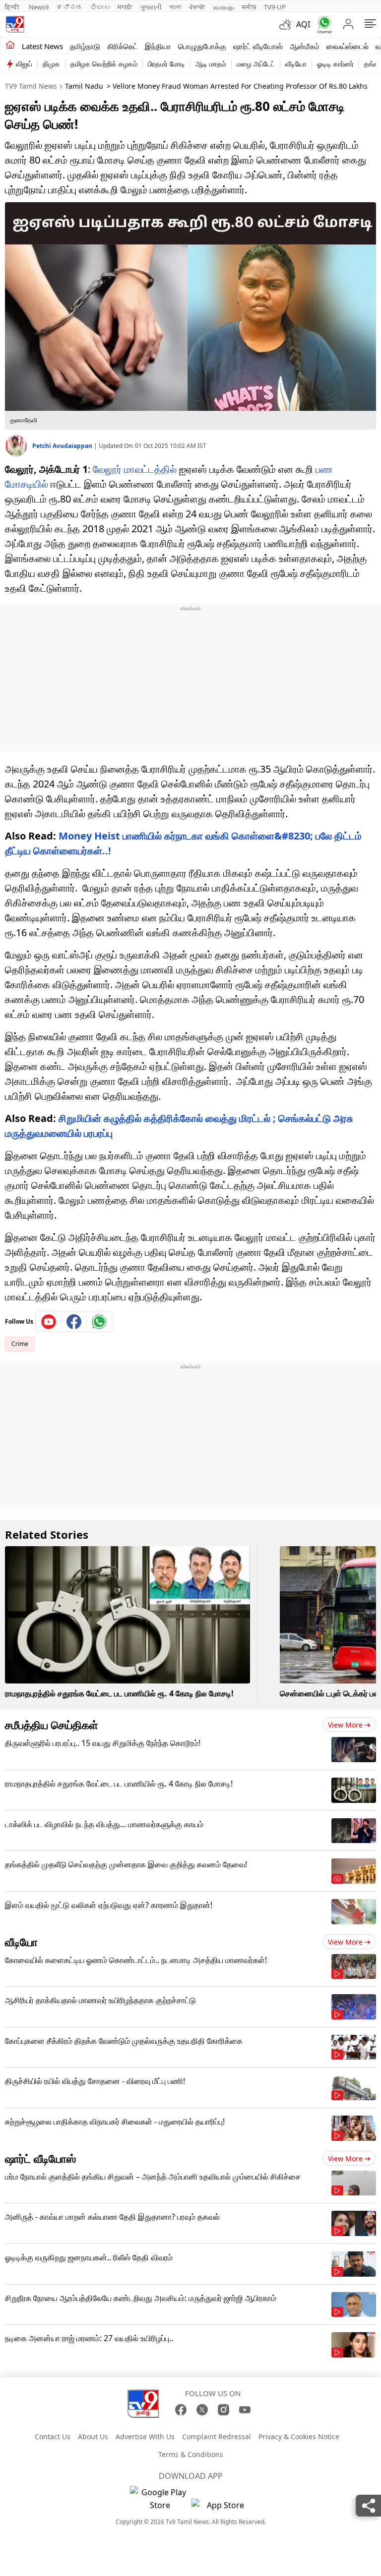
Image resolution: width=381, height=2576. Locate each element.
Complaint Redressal (217, 2436)
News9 (39, 7)
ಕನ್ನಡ (69, 7)
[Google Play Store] (160, 2499)
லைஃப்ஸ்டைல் (348, 46)
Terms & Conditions (191, 2454)
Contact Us (53, 2436)
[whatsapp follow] (99, 1322)
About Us (93, 2436)
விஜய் (24, 64)
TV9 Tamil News (31, 86)
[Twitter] (202, 2410)
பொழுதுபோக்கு (202, 46)
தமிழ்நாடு (85, 46)
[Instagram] (223, 2410)
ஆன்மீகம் (305, 46)
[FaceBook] (181, 2410)
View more (345, 1725)
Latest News (42, 46)
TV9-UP (275, 7)
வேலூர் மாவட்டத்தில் (135, 469)
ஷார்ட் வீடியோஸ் (258, 46)
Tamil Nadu (84, 86)
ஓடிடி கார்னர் (335, 64)
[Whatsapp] (322, 25)
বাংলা (175, 7)
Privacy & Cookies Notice (299, 2436)
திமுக (51, 64)
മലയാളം (223, 7)
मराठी (125, 7)
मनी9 (249, 7)
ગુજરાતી (151, 7)
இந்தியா (158, 46)
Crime (20, 1344)
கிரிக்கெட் (123, 46)
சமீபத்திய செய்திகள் (52, 1725)
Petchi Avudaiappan (63, 446)
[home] (10, 46)
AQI (303, 24)
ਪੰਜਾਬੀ (197, 7)
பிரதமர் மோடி (166, 64)
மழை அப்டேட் (256, 64)
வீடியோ (296, 64)
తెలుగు (100, 7)
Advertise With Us (145, 2436)
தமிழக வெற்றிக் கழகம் (104, 64)
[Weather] (288, 24)
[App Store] (221, 2508)
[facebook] (74, 1322)
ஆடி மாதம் (211, 64)
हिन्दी (13, 7)
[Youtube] (49, 1322)
